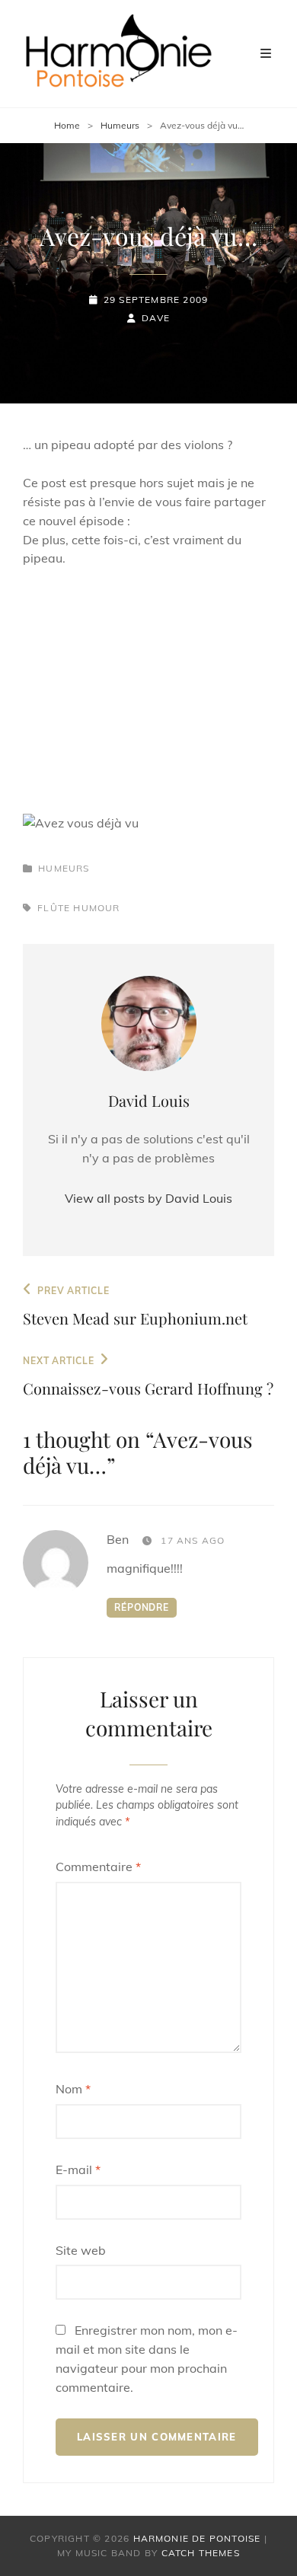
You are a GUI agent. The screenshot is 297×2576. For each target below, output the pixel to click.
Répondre (142, 1607)
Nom (73, 2089)
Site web (81, 2250)
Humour (96, 908)
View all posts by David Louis (148, 1198)
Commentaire (98, 1867)
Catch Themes (201, 2553)
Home (67, 125)
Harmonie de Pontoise (197, 2538)
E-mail (78, 2170)
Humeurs (120, 125)
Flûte (54, 908)
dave (156, 318)
